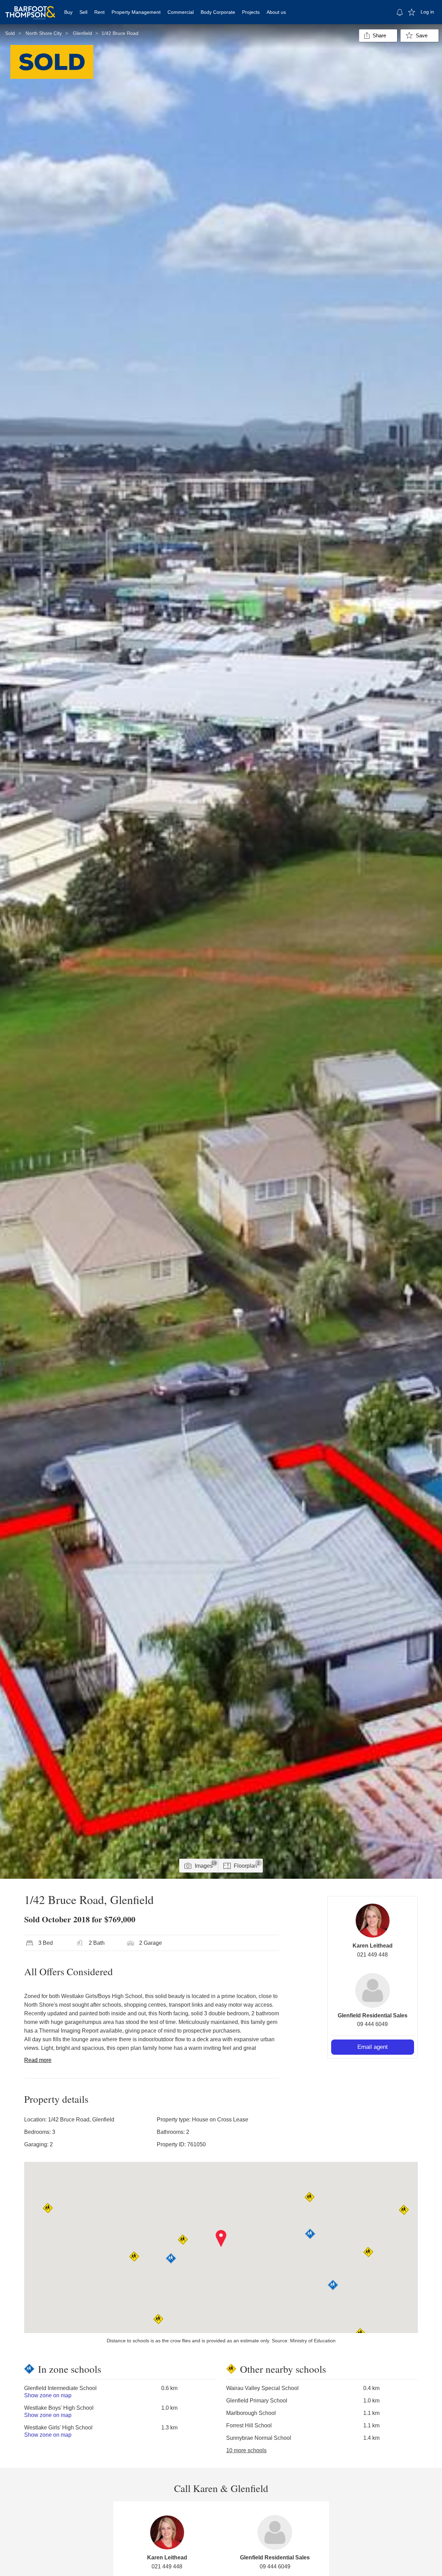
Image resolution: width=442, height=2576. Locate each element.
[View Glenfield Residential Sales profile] (373, 1990)
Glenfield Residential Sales (373, 2015)
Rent (99, 12)
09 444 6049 (372, 2024)
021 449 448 (372, 1955)
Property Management (136, 12)
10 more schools (246, 2450)
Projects (251, 12)
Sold (10, 33)
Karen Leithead (373, 1946)
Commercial (181, 12)
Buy (68, 12)
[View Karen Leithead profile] (373, 1921)
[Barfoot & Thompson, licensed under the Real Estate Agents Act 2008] (30, 9)
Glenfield (83, 33)
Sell (83, 12)
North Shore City (44, 33)
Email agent (373, 2047)
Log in (427, 12)
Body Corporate (218, 12)
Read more (38, 2060)
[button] (221, 2239)
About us (276, 12)
